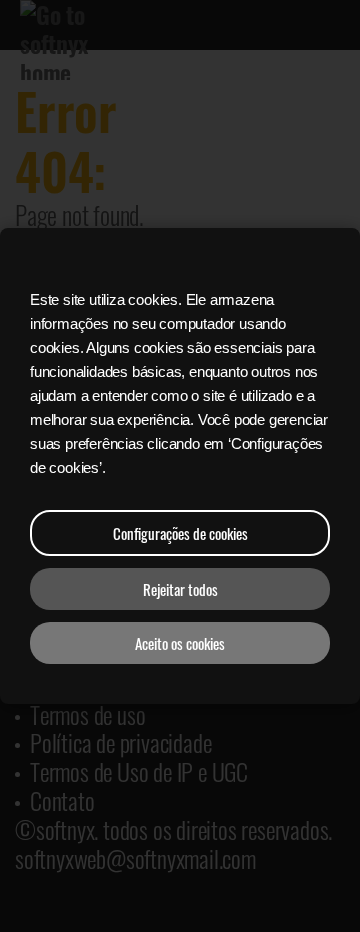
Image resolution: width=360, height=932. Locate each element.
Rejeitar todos (180, 589)
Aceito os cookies (180, 643)
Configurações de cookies (180, 533)
